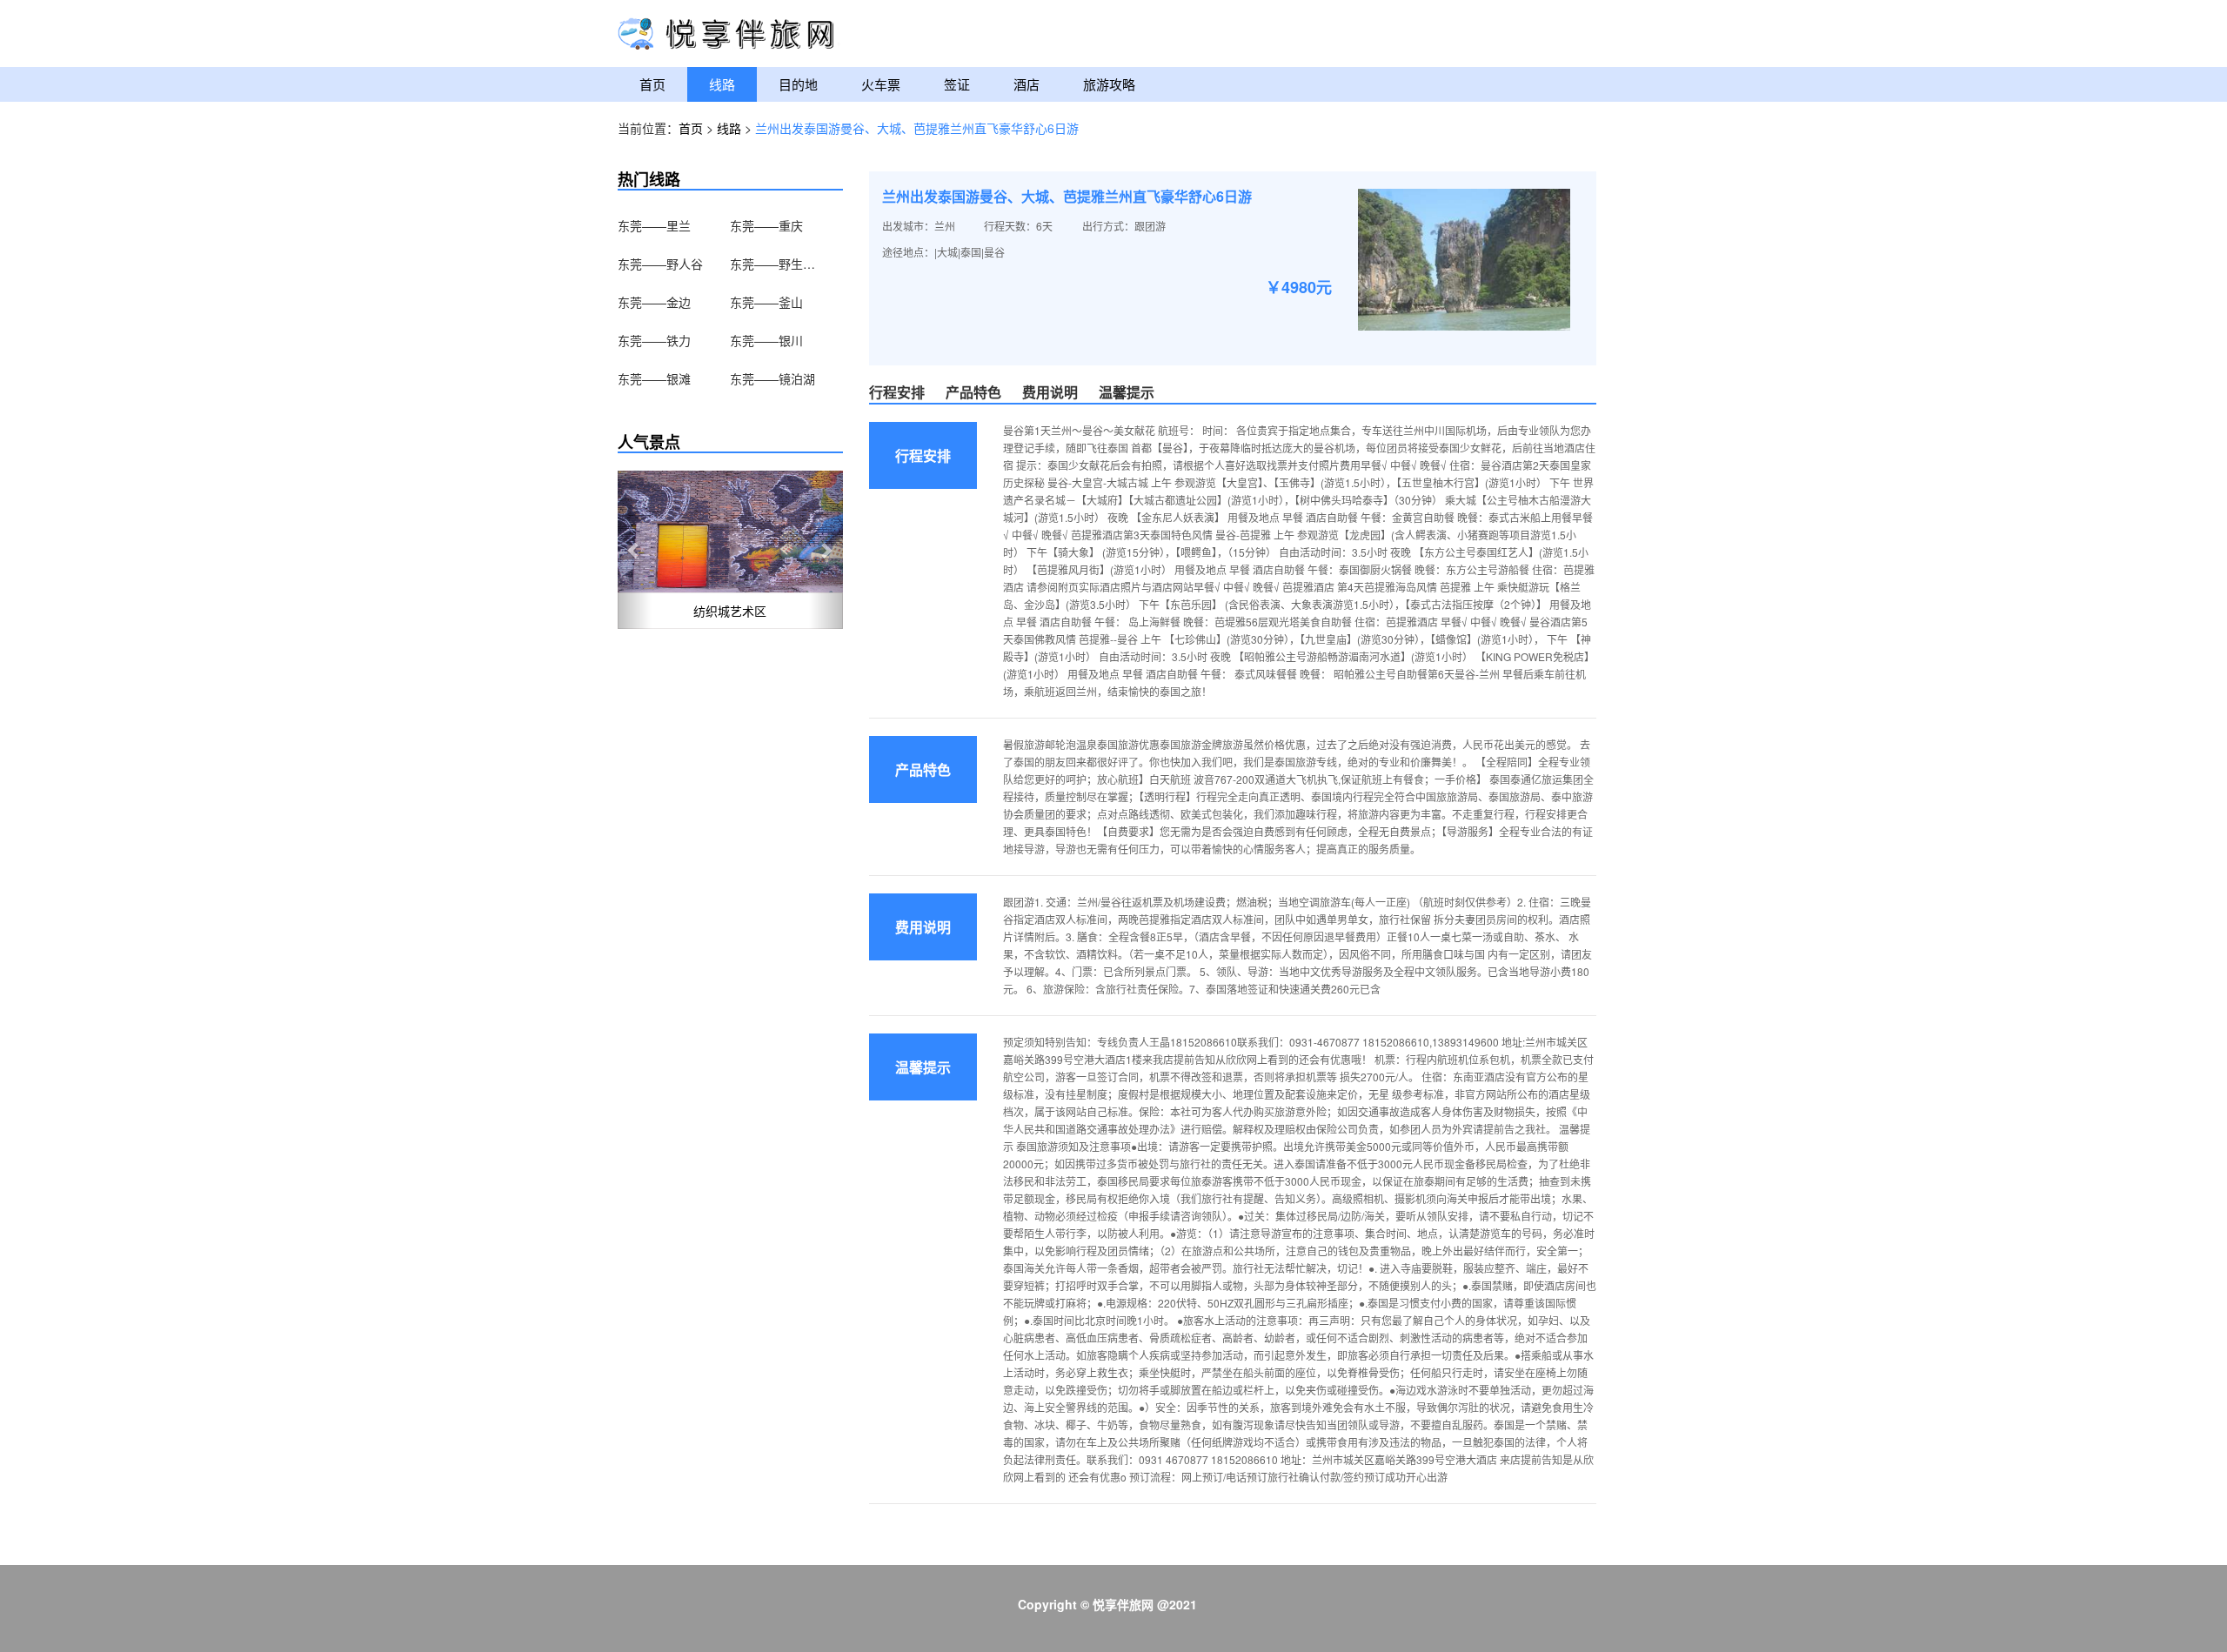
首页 (652, 84)
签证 (957, 84)
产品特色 (973, 392)
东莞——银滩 (654, 378)
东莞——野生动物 (773, 264)
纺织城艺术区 (730, 611)
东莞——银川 (766, 340)
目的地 (798, 84)
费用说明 (1050, 392)
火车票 (881, 84)
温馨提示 (1127, 392)
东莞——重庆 (766, 225)
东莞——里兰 (654, 225)
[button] (635, 550)
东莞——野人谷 (660, 264)
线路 (722, 84)
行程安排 (897, 392)
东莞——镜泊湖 (772, 378)
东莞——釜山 (766, 302)
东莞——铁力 (654, 340)
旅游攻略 (1109, 84)
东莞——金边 (654, 302)
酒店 (1027, 84)
